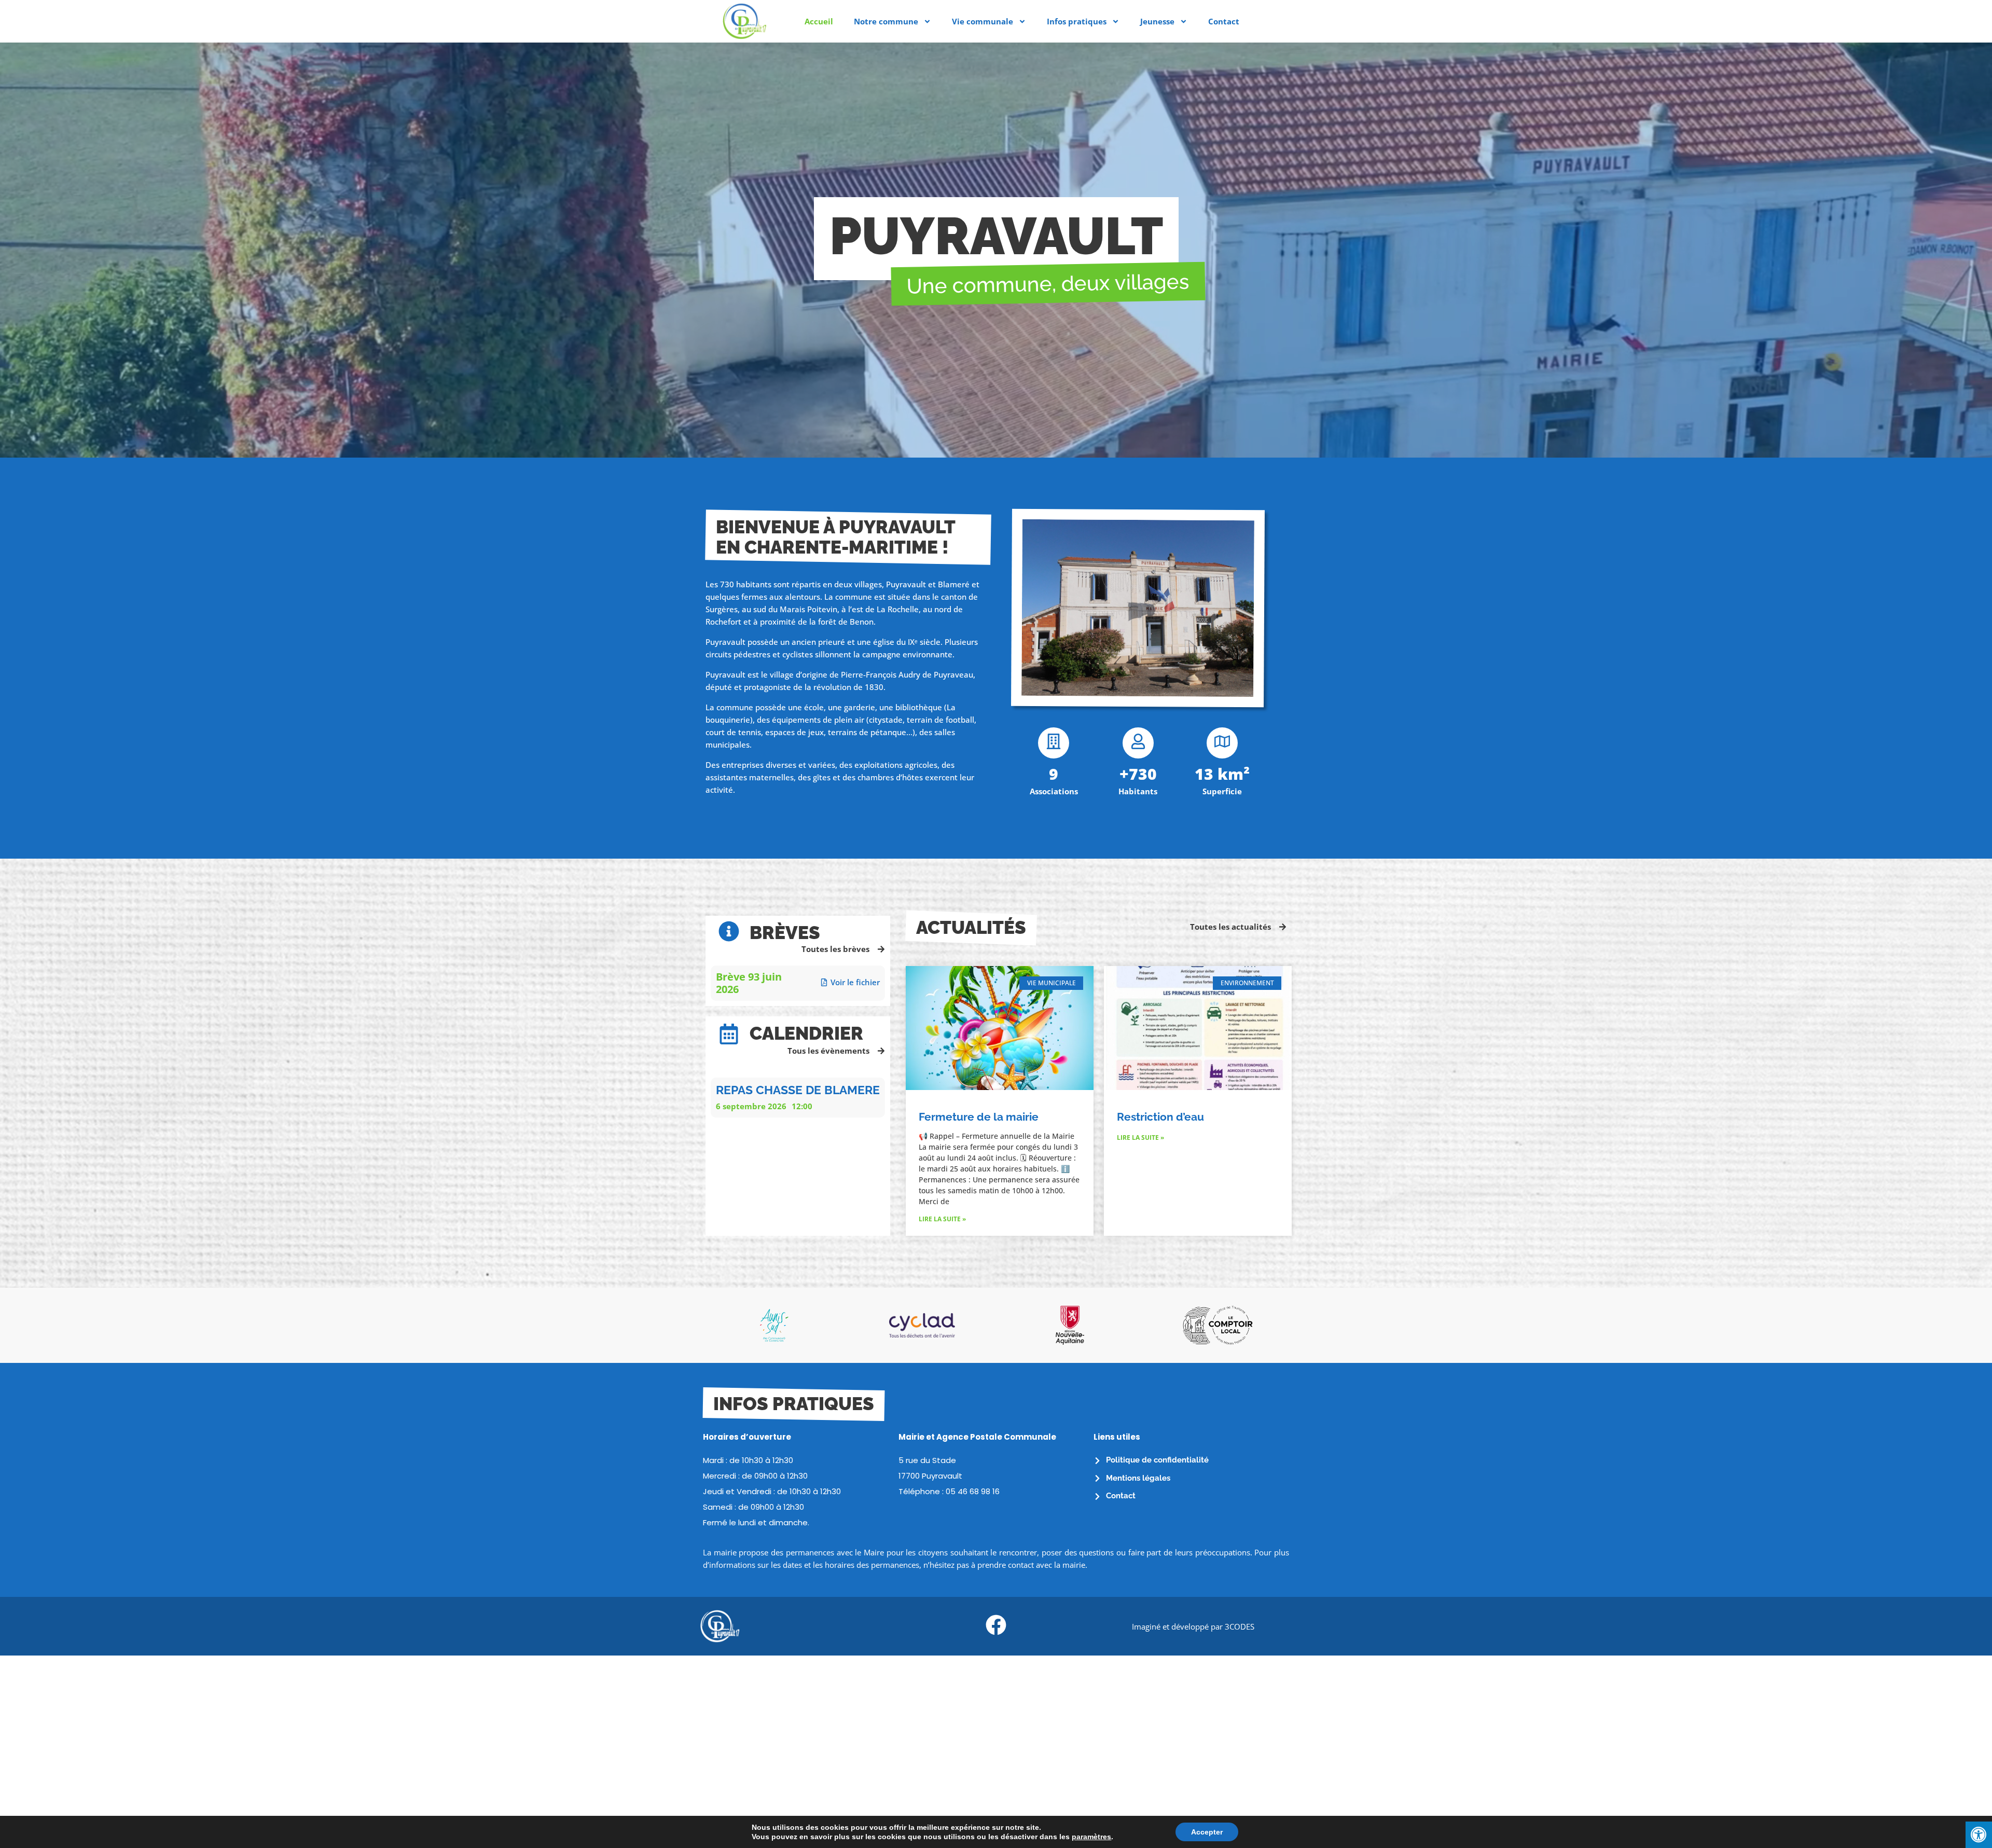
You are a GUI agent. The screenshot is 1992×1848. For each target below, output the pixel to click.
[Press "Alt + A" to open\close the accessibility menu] (1979, 1835)
